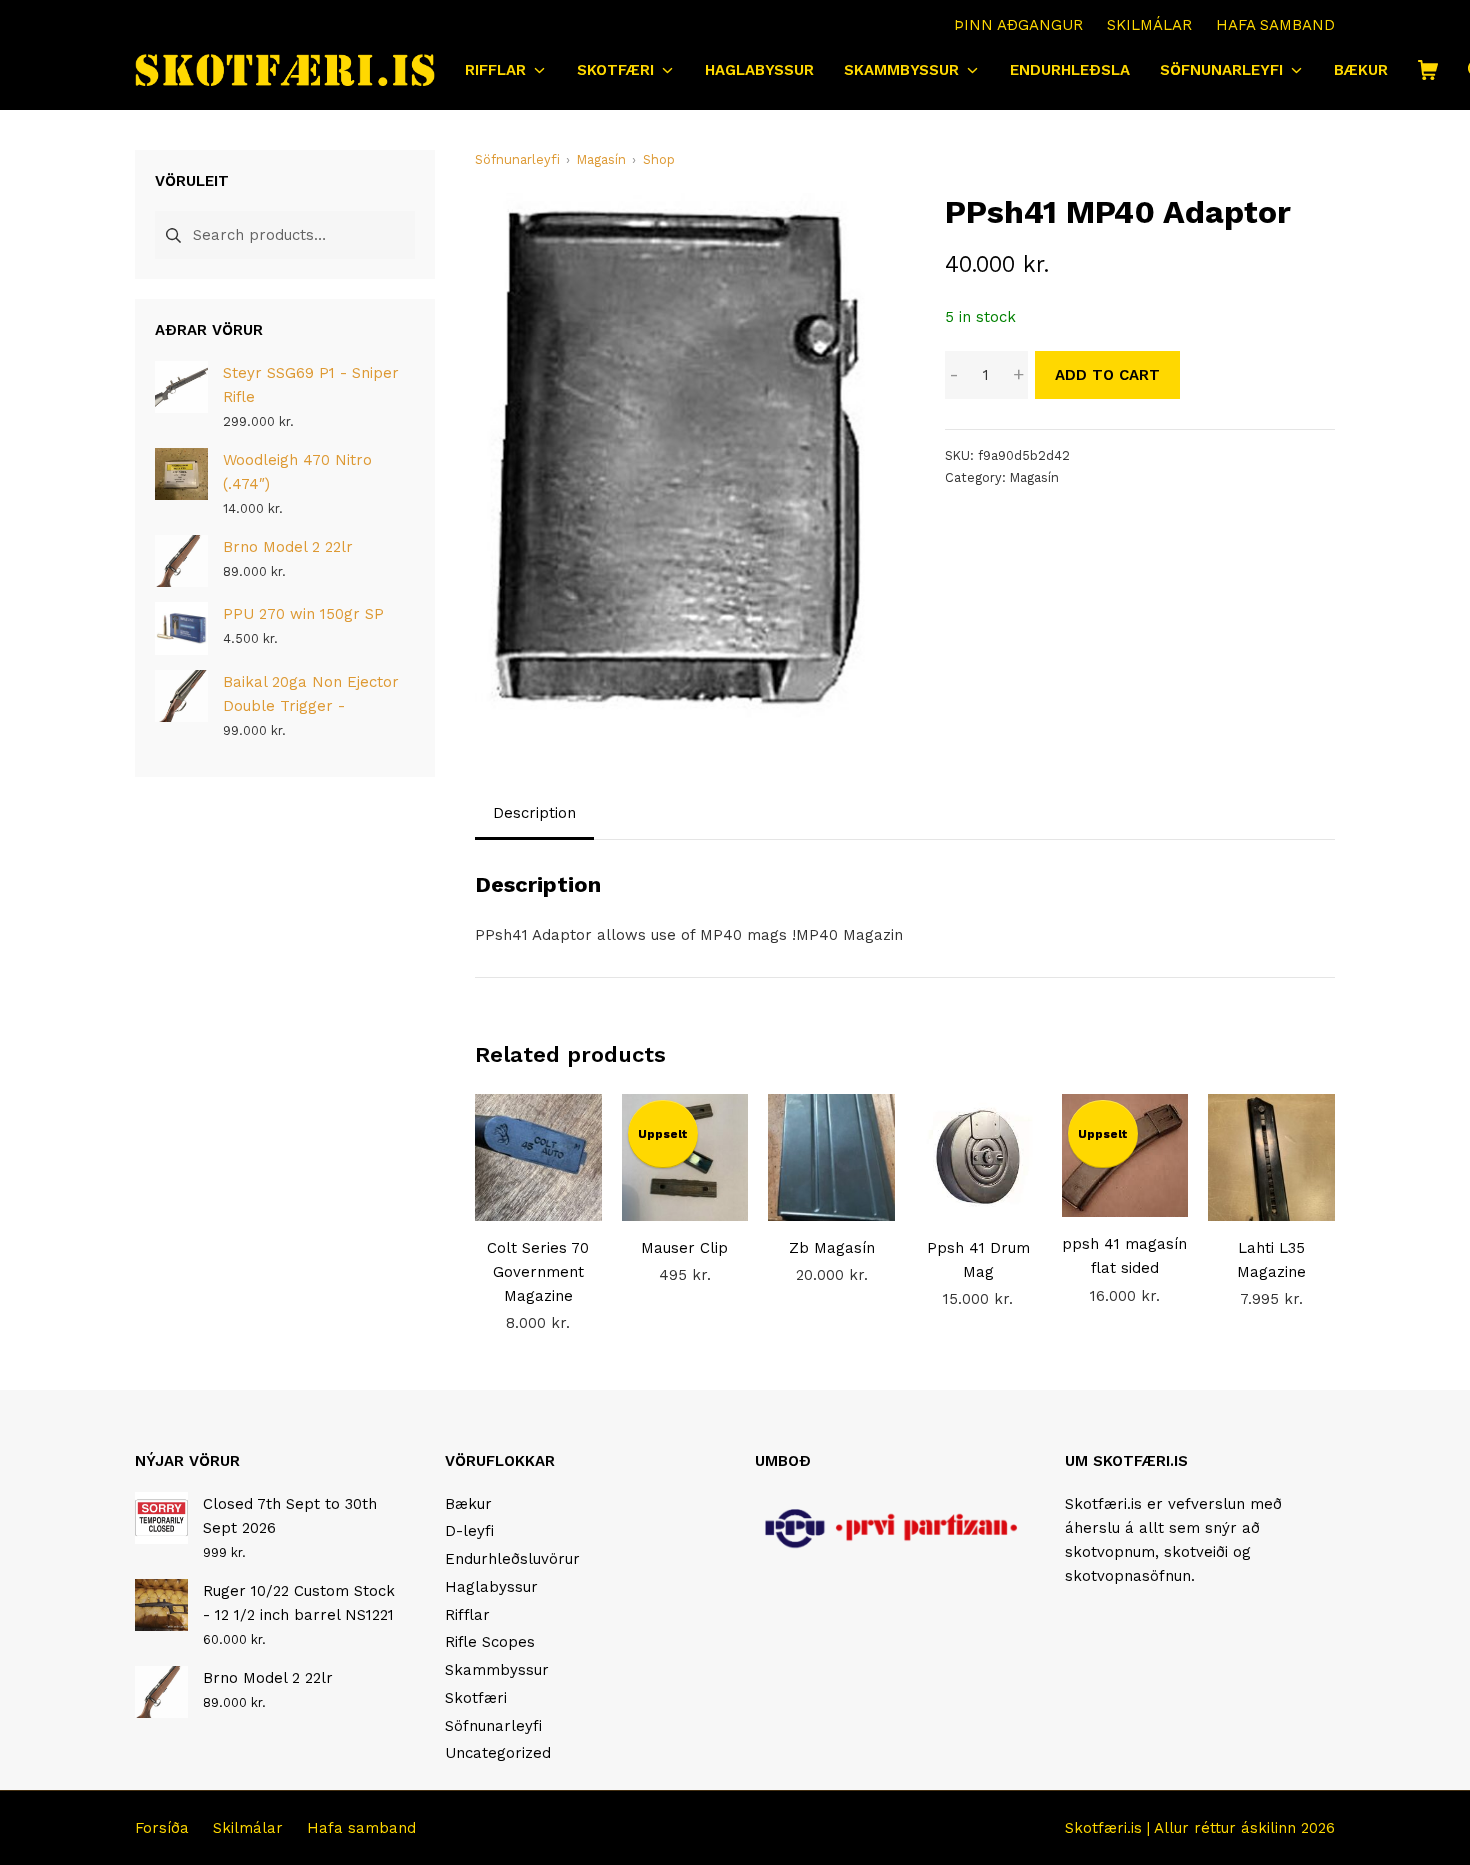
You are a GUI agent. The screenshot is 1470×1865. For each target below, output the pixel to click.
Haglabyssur (491, 1587)
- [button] (954, 375)
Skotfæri (476, 1698)
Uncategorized (498, 1753)
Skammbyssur (497, 1670)
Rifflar (467, 1615)
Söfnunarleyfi (493, 1726)
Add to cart (1107, 375)
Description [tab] (534, 813)
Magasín (1034, 477)
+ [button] (1018, 375)
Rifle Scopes (490, 1642)
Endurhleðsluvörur (512, 1559)
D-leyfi (469, 1531)
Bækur (468, 1504)
